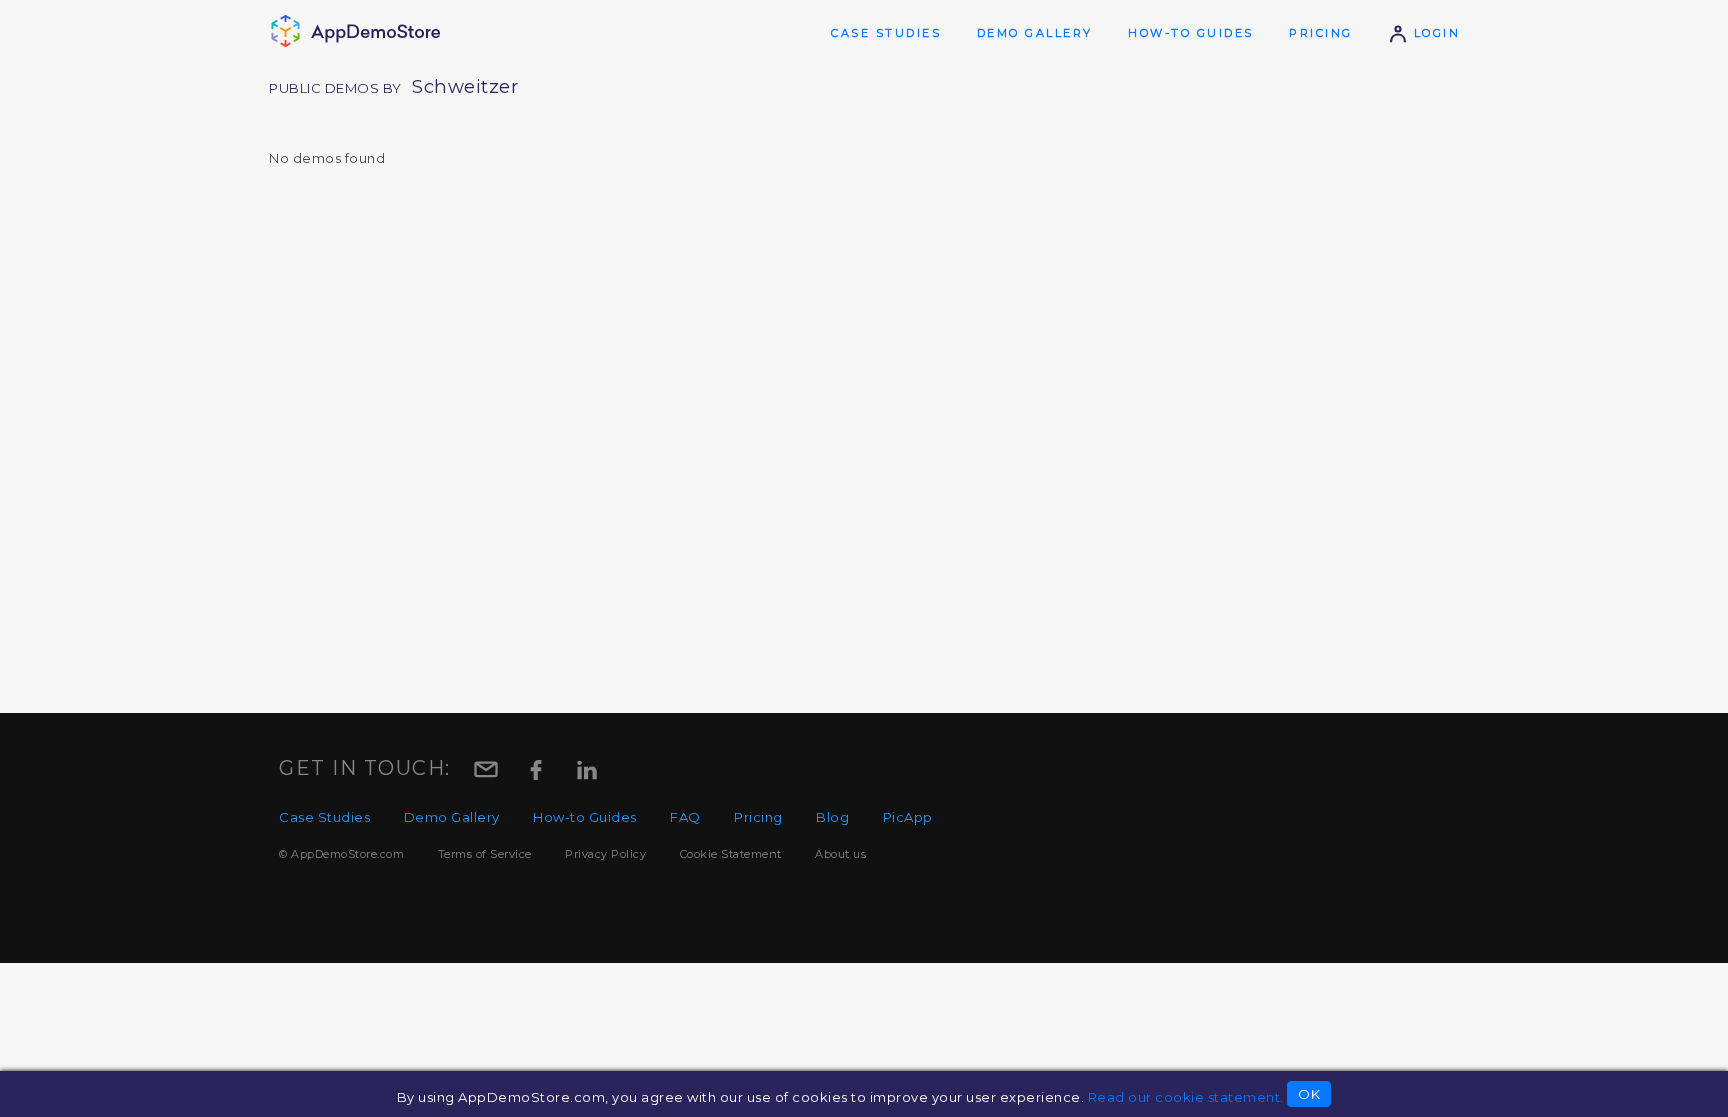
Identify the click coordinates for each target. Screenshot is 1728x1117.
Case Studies (886, 33)
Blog (832, 817)
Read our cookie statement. (1186, 1097)
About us (840, 854)
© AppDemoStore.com (341, 854)
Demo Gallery (1035, 33)
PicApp (908, 817)
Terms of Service (485, 854)
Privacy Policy (605, 854)
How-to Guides (1191, 33)
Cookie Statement (731, 854)
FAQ (685, 817)
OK (1309, 1094)
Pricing (1321, 33)
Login (1434, 33)
